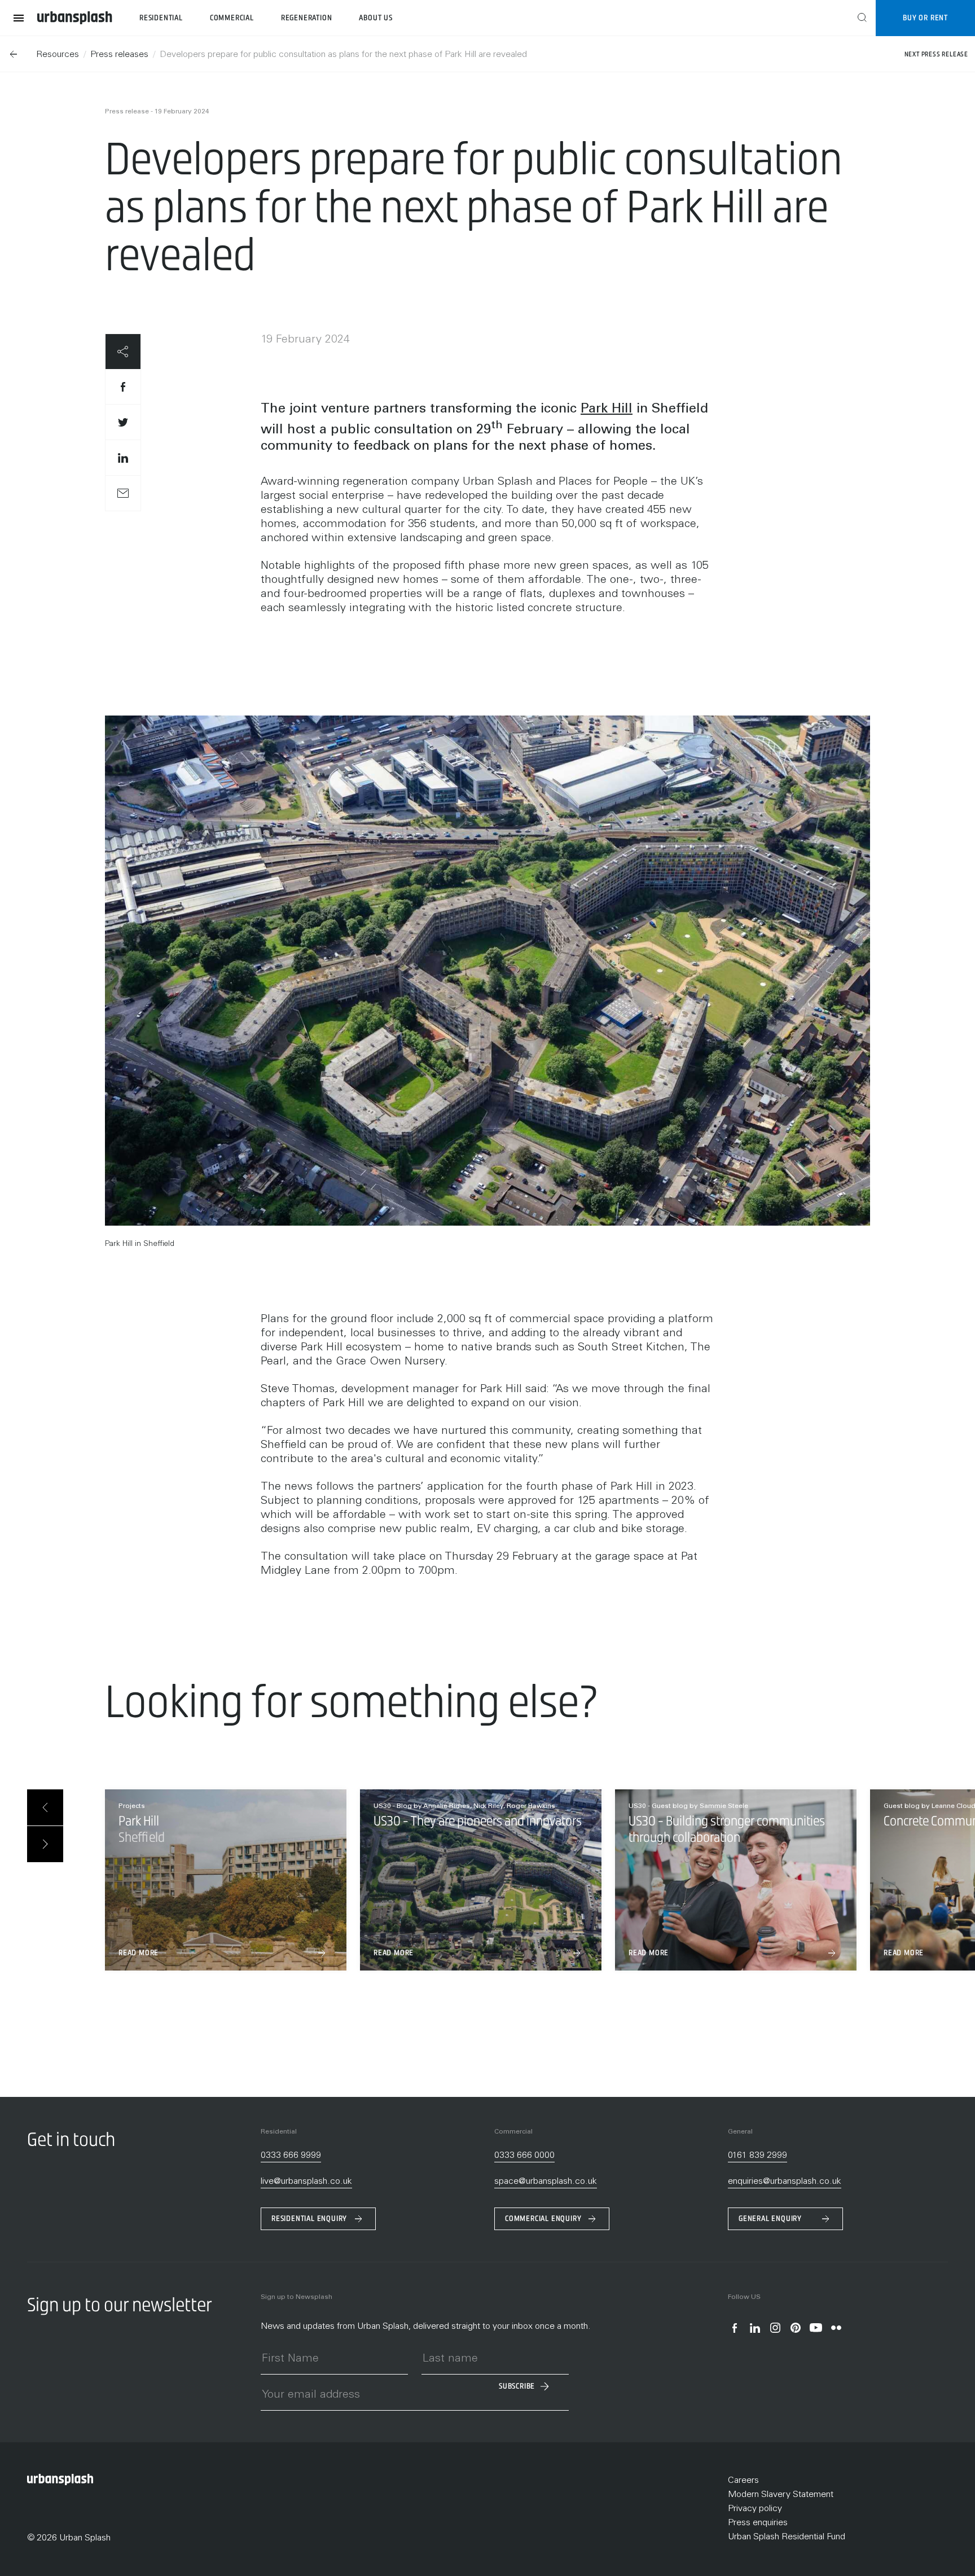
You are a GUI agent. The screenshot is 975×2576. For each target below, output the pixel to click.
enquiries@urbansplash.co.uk (785, 2182)
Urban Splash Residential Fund (787, 2537)
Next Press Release (936, 54)
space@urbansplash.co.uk (546, 2182)
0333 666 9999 (291, 2156)
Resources (58, 55)
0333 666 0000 (524, 2156)
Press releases (119, 55)
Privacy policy (755, 2509)
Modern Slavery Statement (781, 2495)
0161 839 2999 (757, 2156)
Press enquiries (758, 2523)
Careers (743, 2481)
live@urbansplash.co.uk (306, 2182)
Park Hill (607, 410)
